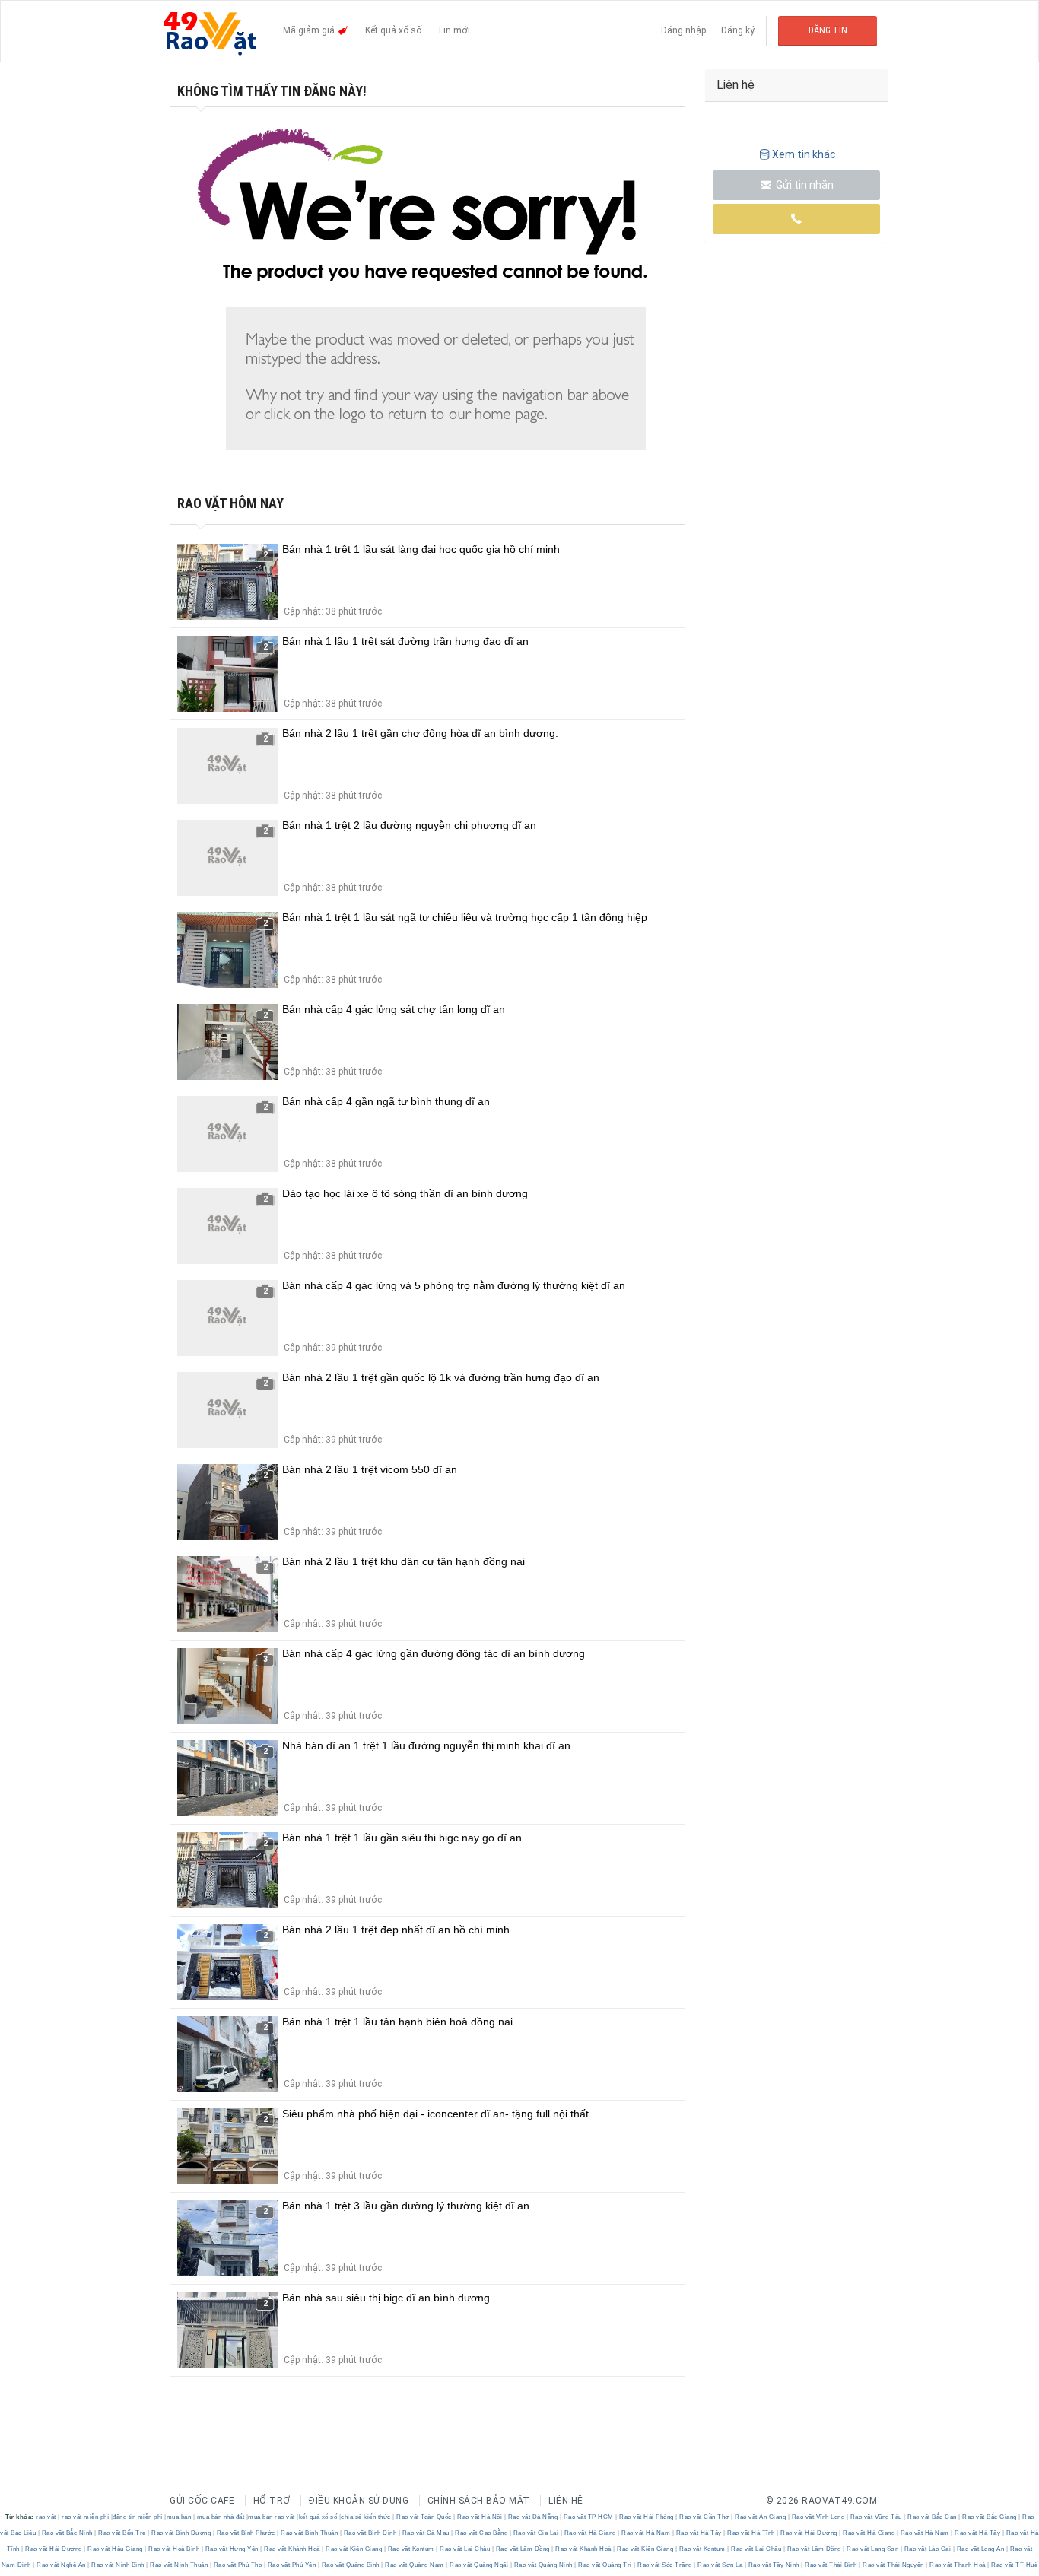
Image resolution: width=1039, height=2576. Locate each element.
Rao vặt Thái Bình (831, 2565)
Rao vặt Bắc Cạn (933, 2517)
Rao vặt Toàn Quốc (424, 2517)
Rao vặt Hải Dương (809, 2533)
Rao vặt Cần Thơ (705, 2517)
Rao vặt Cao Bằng (481, 2533)
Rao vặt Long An (980, 2549)
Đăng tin (828, 30)
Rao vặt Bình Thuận (310, 2533)
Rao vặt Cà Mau (426, 2533)
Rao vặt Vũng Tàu (876, 2517)
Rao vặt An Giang (761, 2517)
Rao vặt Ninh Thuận (179, 2565)
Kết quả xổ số (393, 30)
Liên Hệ (566, 2501)
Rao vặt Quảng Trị (605, 2565)
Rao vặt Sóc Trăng (665, 2565)
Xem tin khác (804, 154)
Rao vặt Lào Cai (928, 2549)
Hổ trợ (272, 2501)
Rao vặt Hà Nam (646, 2533)
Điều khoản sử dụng (359, 2501)
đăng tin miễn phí (138, 2517)
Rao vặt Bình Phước (246, 2533)
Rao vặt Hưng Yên (232, 2549)
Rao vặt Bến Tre (122, 2533)
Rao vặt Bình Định (370, 2533)
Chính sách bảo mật (479, 2501)
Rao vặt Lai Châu (465, 2549)
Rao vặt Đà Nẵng (533, 2517)
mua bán (179, 2517)
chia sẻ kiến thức (366, 2517)
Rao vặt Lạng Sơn (873, 2549)
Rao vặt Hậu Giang (116, 2549)
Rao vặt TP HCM (588, 2517)
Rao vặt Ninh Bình (118, 2565)
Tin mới (453, 30)
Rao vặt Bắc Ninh (67, 2533)
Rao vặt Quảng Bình (350, 2565)
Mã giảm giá (310, 30)
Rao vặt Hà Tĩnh (751, 2533)
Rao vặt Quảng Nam (415, 2565)
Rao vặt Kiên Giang (354, 2549)
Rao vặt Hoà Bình (174, 2549)
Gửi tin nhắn (804, 185)
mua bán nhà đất (221, 2517)
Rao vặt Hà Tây (699, 2533)
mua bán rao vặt (272, 2517)
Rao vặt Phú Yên (292, 2565)
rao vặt (46, 2517)
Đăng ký (738, 30)
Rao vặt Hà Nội (480, 2517)
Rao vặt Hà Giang (590, 2533)
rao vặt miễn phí (85, 2517)
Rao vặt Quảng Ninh (543, 2565)
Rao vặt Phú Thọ (238, 2565)
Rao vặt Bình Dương (181, 2533)
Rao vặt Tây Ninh (774, 2565)
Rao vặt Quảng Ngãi (479, 2565)
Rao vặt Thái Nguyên (894, 2565)
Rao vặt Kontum (411, 2549)
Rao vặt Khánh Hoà (292, 2549)
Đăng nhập (683, 30)
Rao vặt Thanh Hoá (958, 2565)
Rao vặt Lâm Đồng (523, 2549)
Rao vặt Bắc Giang (990, 2517)
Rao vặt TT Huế (1014, 2565)
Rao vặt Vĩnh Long (818, 2517)
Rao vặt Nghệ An (62, 2565)
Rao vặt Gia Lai (536, 2533)
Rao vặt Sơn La (720, 2565)
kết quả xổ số (318, 2517)
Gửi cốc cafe (202, 2501)
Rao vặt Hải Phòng (647, 2517)
